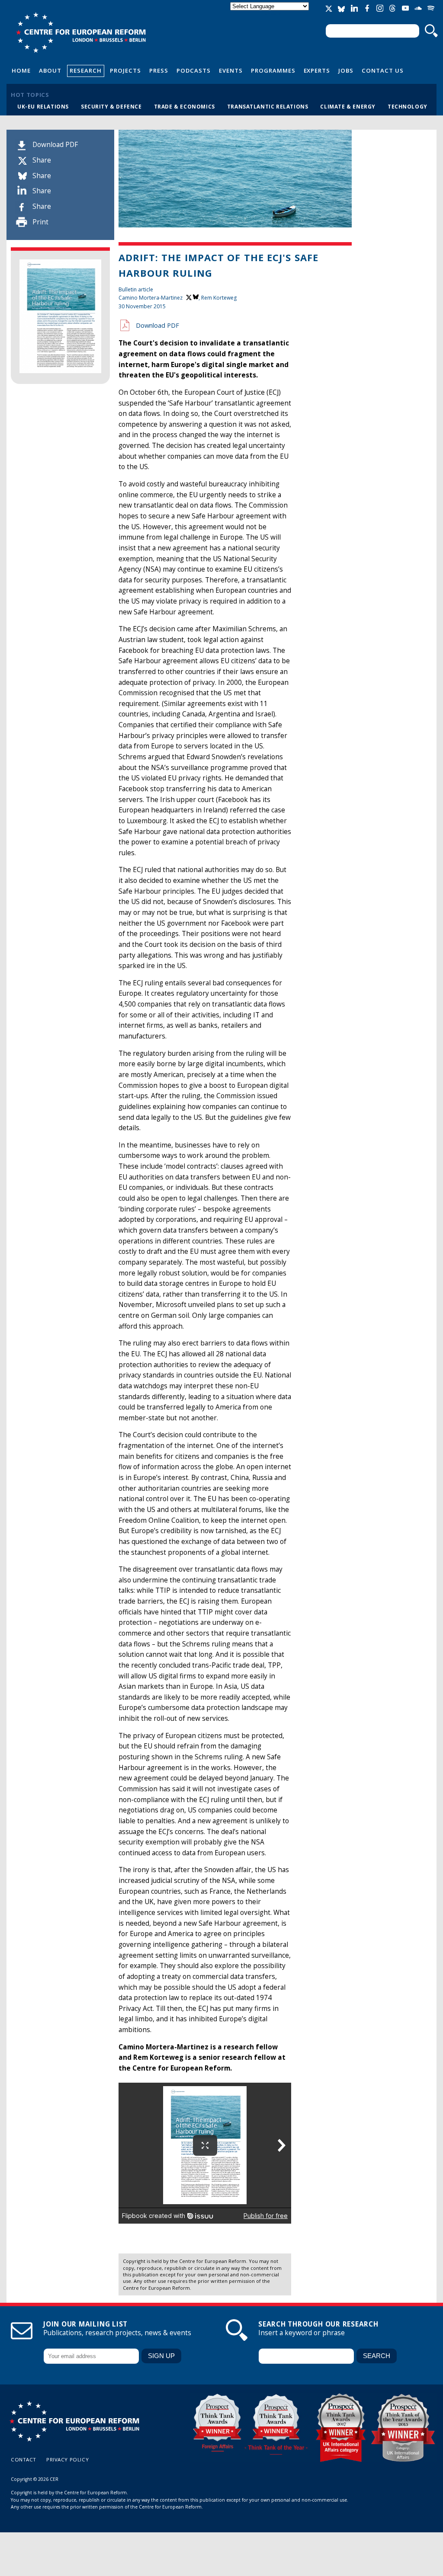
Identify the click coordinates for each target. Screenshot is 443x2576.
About (50, 70)
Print (40, 222)
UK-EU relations (43, 106)
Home (21, 70)
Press (159, 70)
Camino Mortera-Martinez (151, 298)
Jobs (346, 70)
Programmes (273, 70)
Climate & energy (348, 106)
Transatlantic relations (268, 106)
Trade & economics (185, 106)
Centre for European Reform (81, 32)
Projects (125, 70)
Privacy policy (67, 2459)
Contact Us (383, 70)
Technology (408, 106)
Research (86, 70)
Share (42, 160)
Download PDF (55, 145)
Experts (317, 70)
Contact (24, 2459)
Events (231, 70)
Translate (270, 14)
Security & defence (111, 106)
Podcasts (194, 70)
